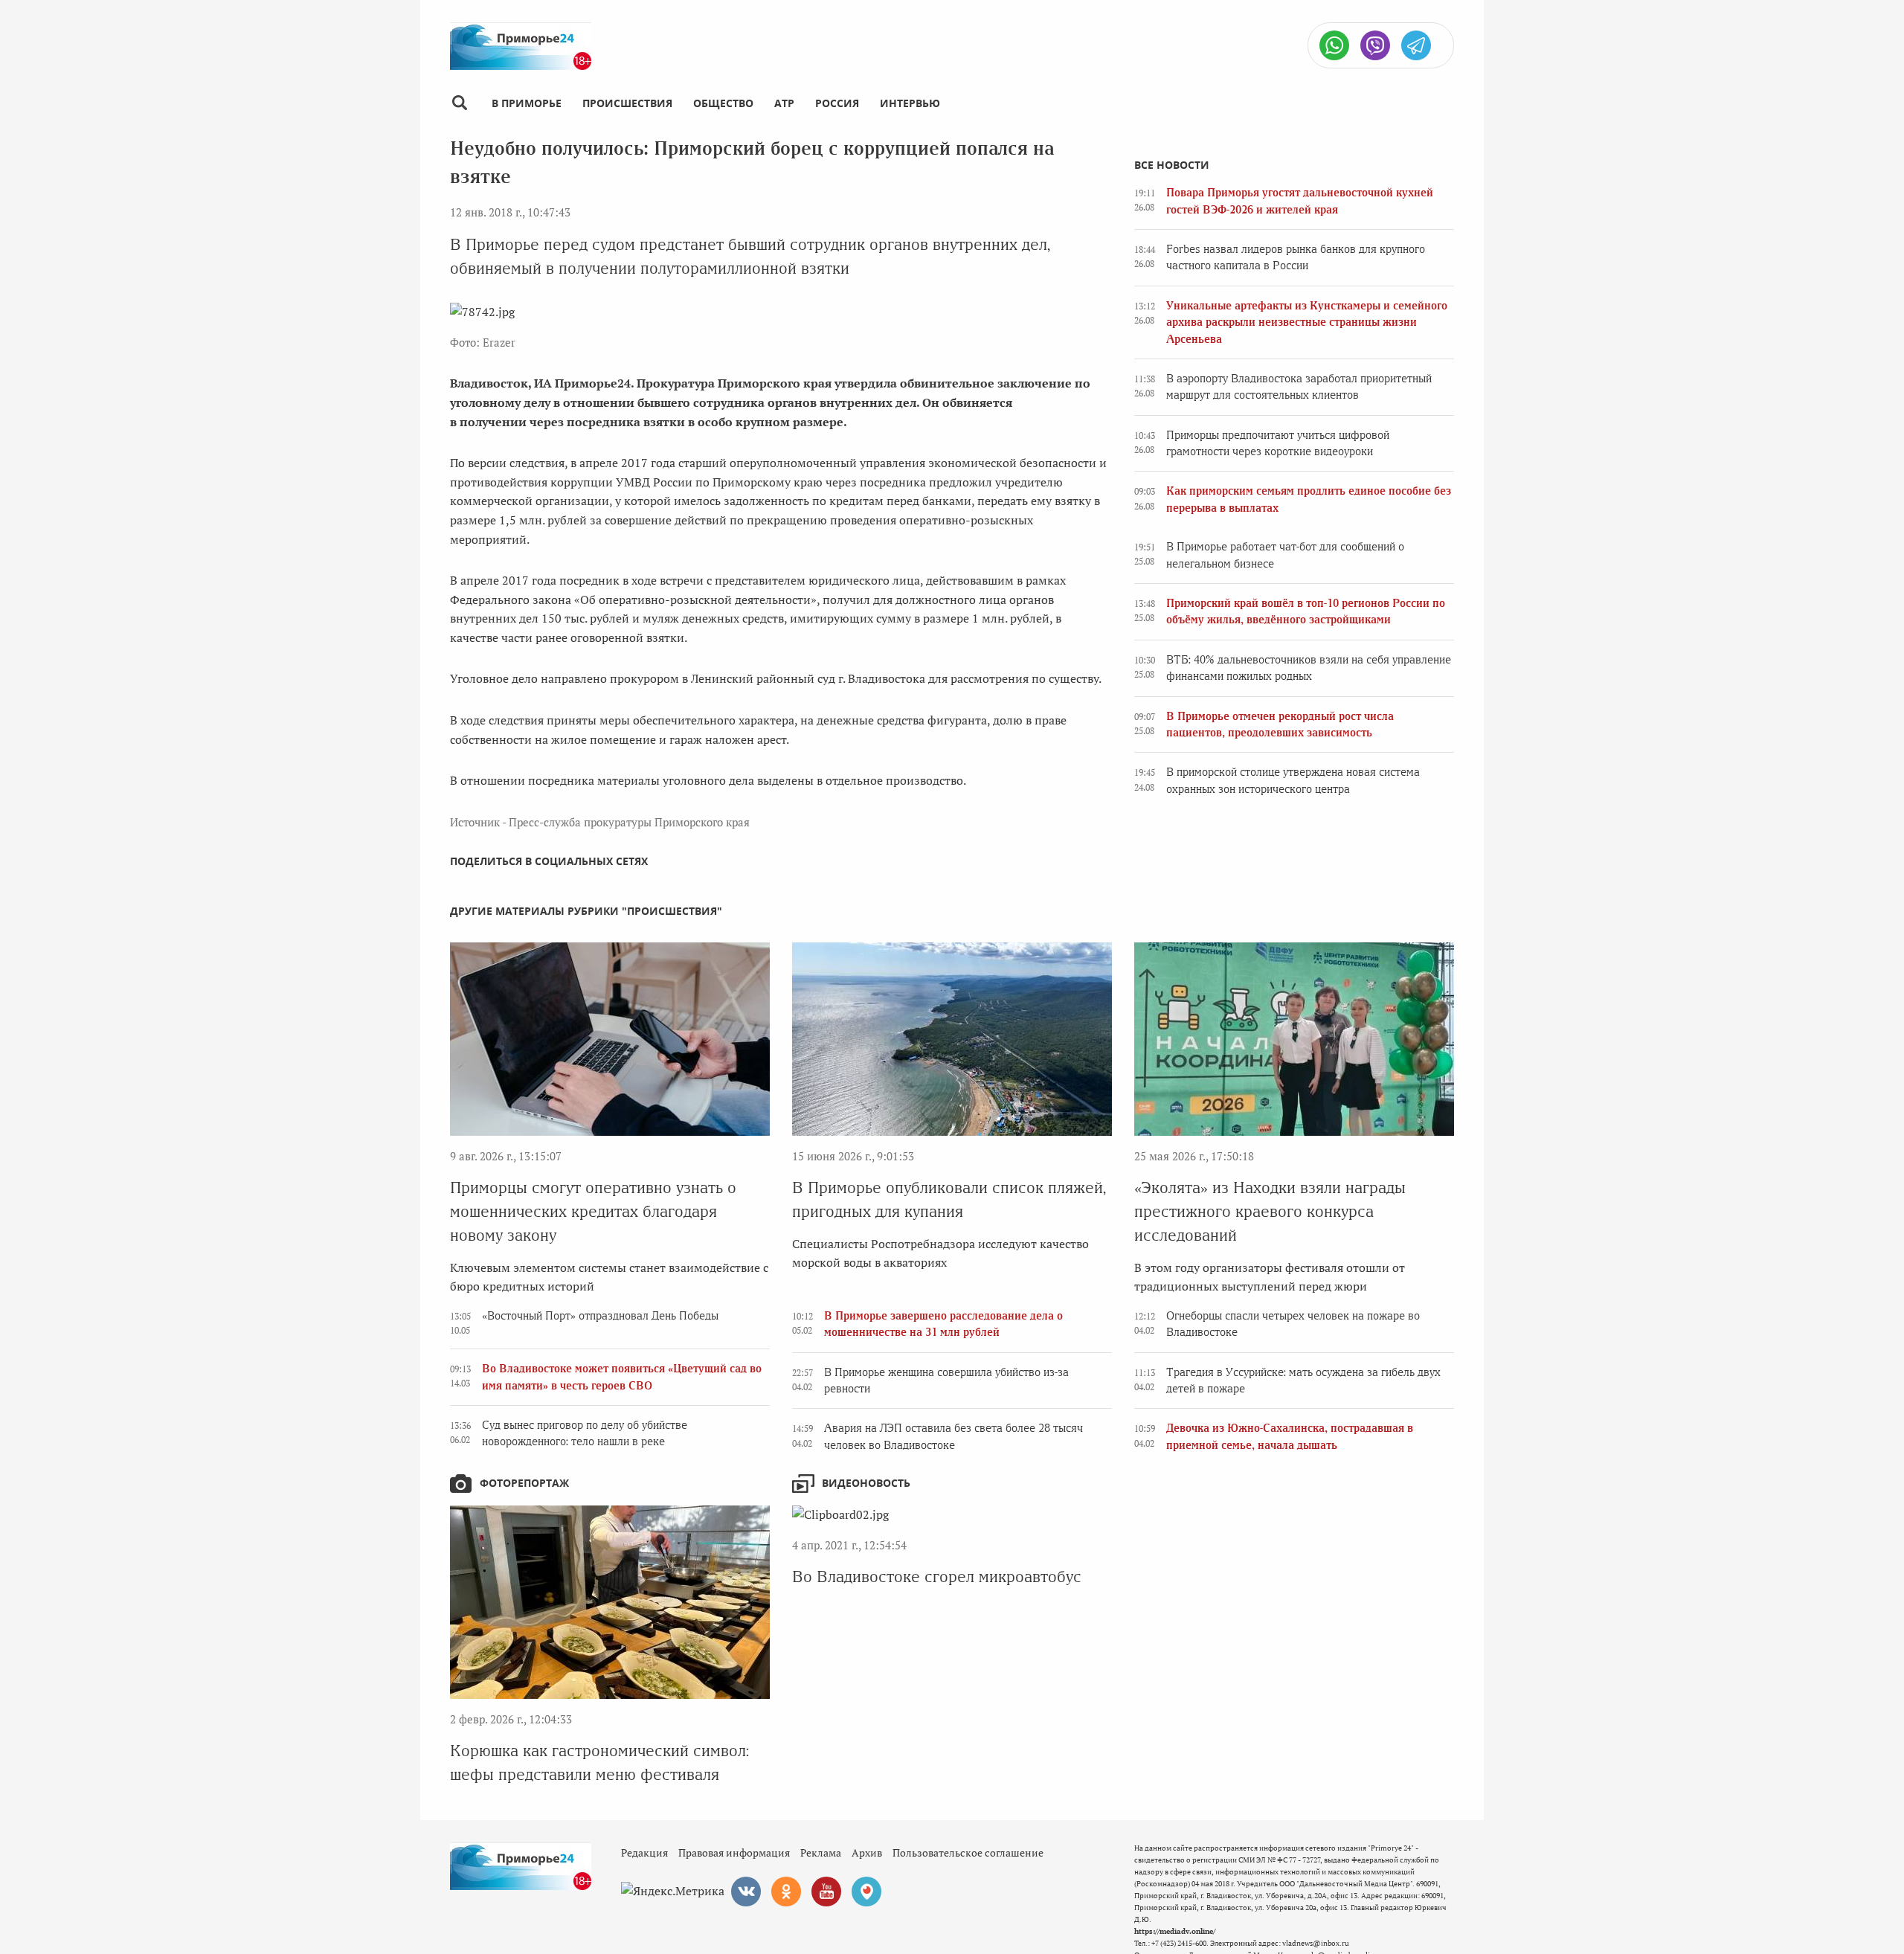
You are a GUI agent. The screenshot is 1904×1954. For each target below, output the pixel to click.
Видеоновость (866, 1483)
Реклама (821, 1852)
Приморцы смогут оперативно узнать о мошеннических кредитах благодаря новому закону (593, 1211)
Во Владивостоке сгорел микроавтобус (937, 1577)
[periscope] (866, 1892)
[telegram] (1416, 45)
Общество (723, 103)
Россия (837, 103)
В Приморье (527, 103)
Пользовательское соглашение (968, 1852)
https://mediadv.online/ (1175, 1931)
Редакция (644, 1852)
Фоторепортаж (524, 1483)
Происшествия (627, 103)
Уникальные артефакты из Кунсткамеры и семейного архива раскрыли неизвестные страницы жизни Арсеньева (1307, 322)
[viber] (1375, 45)
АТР (784, 103)
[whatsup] (1334, 45)
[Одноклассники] (786, 1892)
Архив (867, 1852)
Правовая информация (734, 1852)
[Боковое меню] (459, 103)
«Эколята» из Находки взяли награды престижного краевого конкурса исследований (1270, 1211)
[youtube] (826, 1892)
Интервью (910, 103)
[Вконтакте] (746, 1892)
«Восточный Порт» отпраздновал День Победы (600, 1316)
